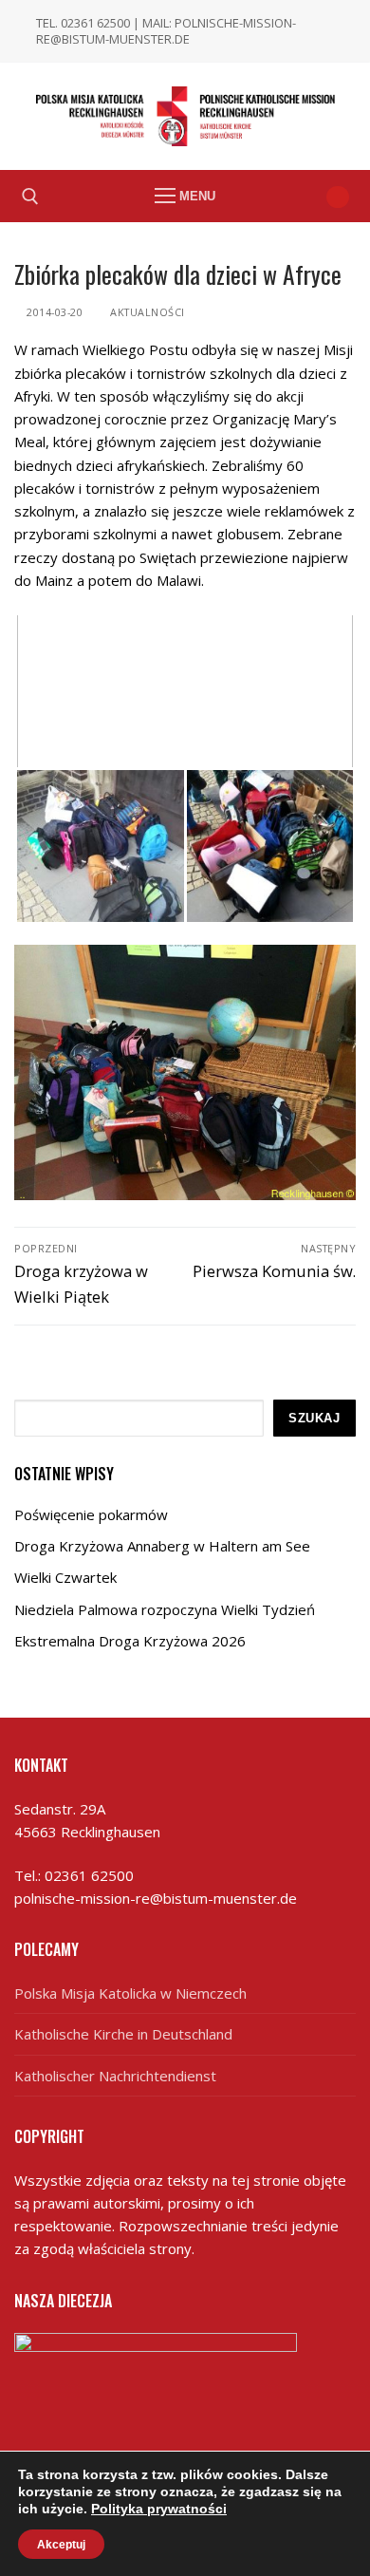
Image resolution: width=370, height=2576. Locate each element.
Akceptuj (61, 2544)
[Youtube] (337, 197)
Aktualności (146, 312)
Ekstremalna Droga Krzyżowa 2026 (130, 1641)
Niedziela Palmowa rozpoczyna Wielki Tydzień (165, 1609)
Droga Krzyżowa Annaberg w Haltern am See (162, 1546)
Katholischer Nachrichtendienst (115, 2076)
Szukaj (314, 1418)
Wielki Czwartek (65, 1577)
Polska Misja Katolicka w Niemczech (130, 1993)
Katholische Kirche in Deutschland (123, 2034)
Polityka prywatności (159, 2509)
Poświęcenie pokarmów (91, 1514)
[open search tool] (30, 197)
